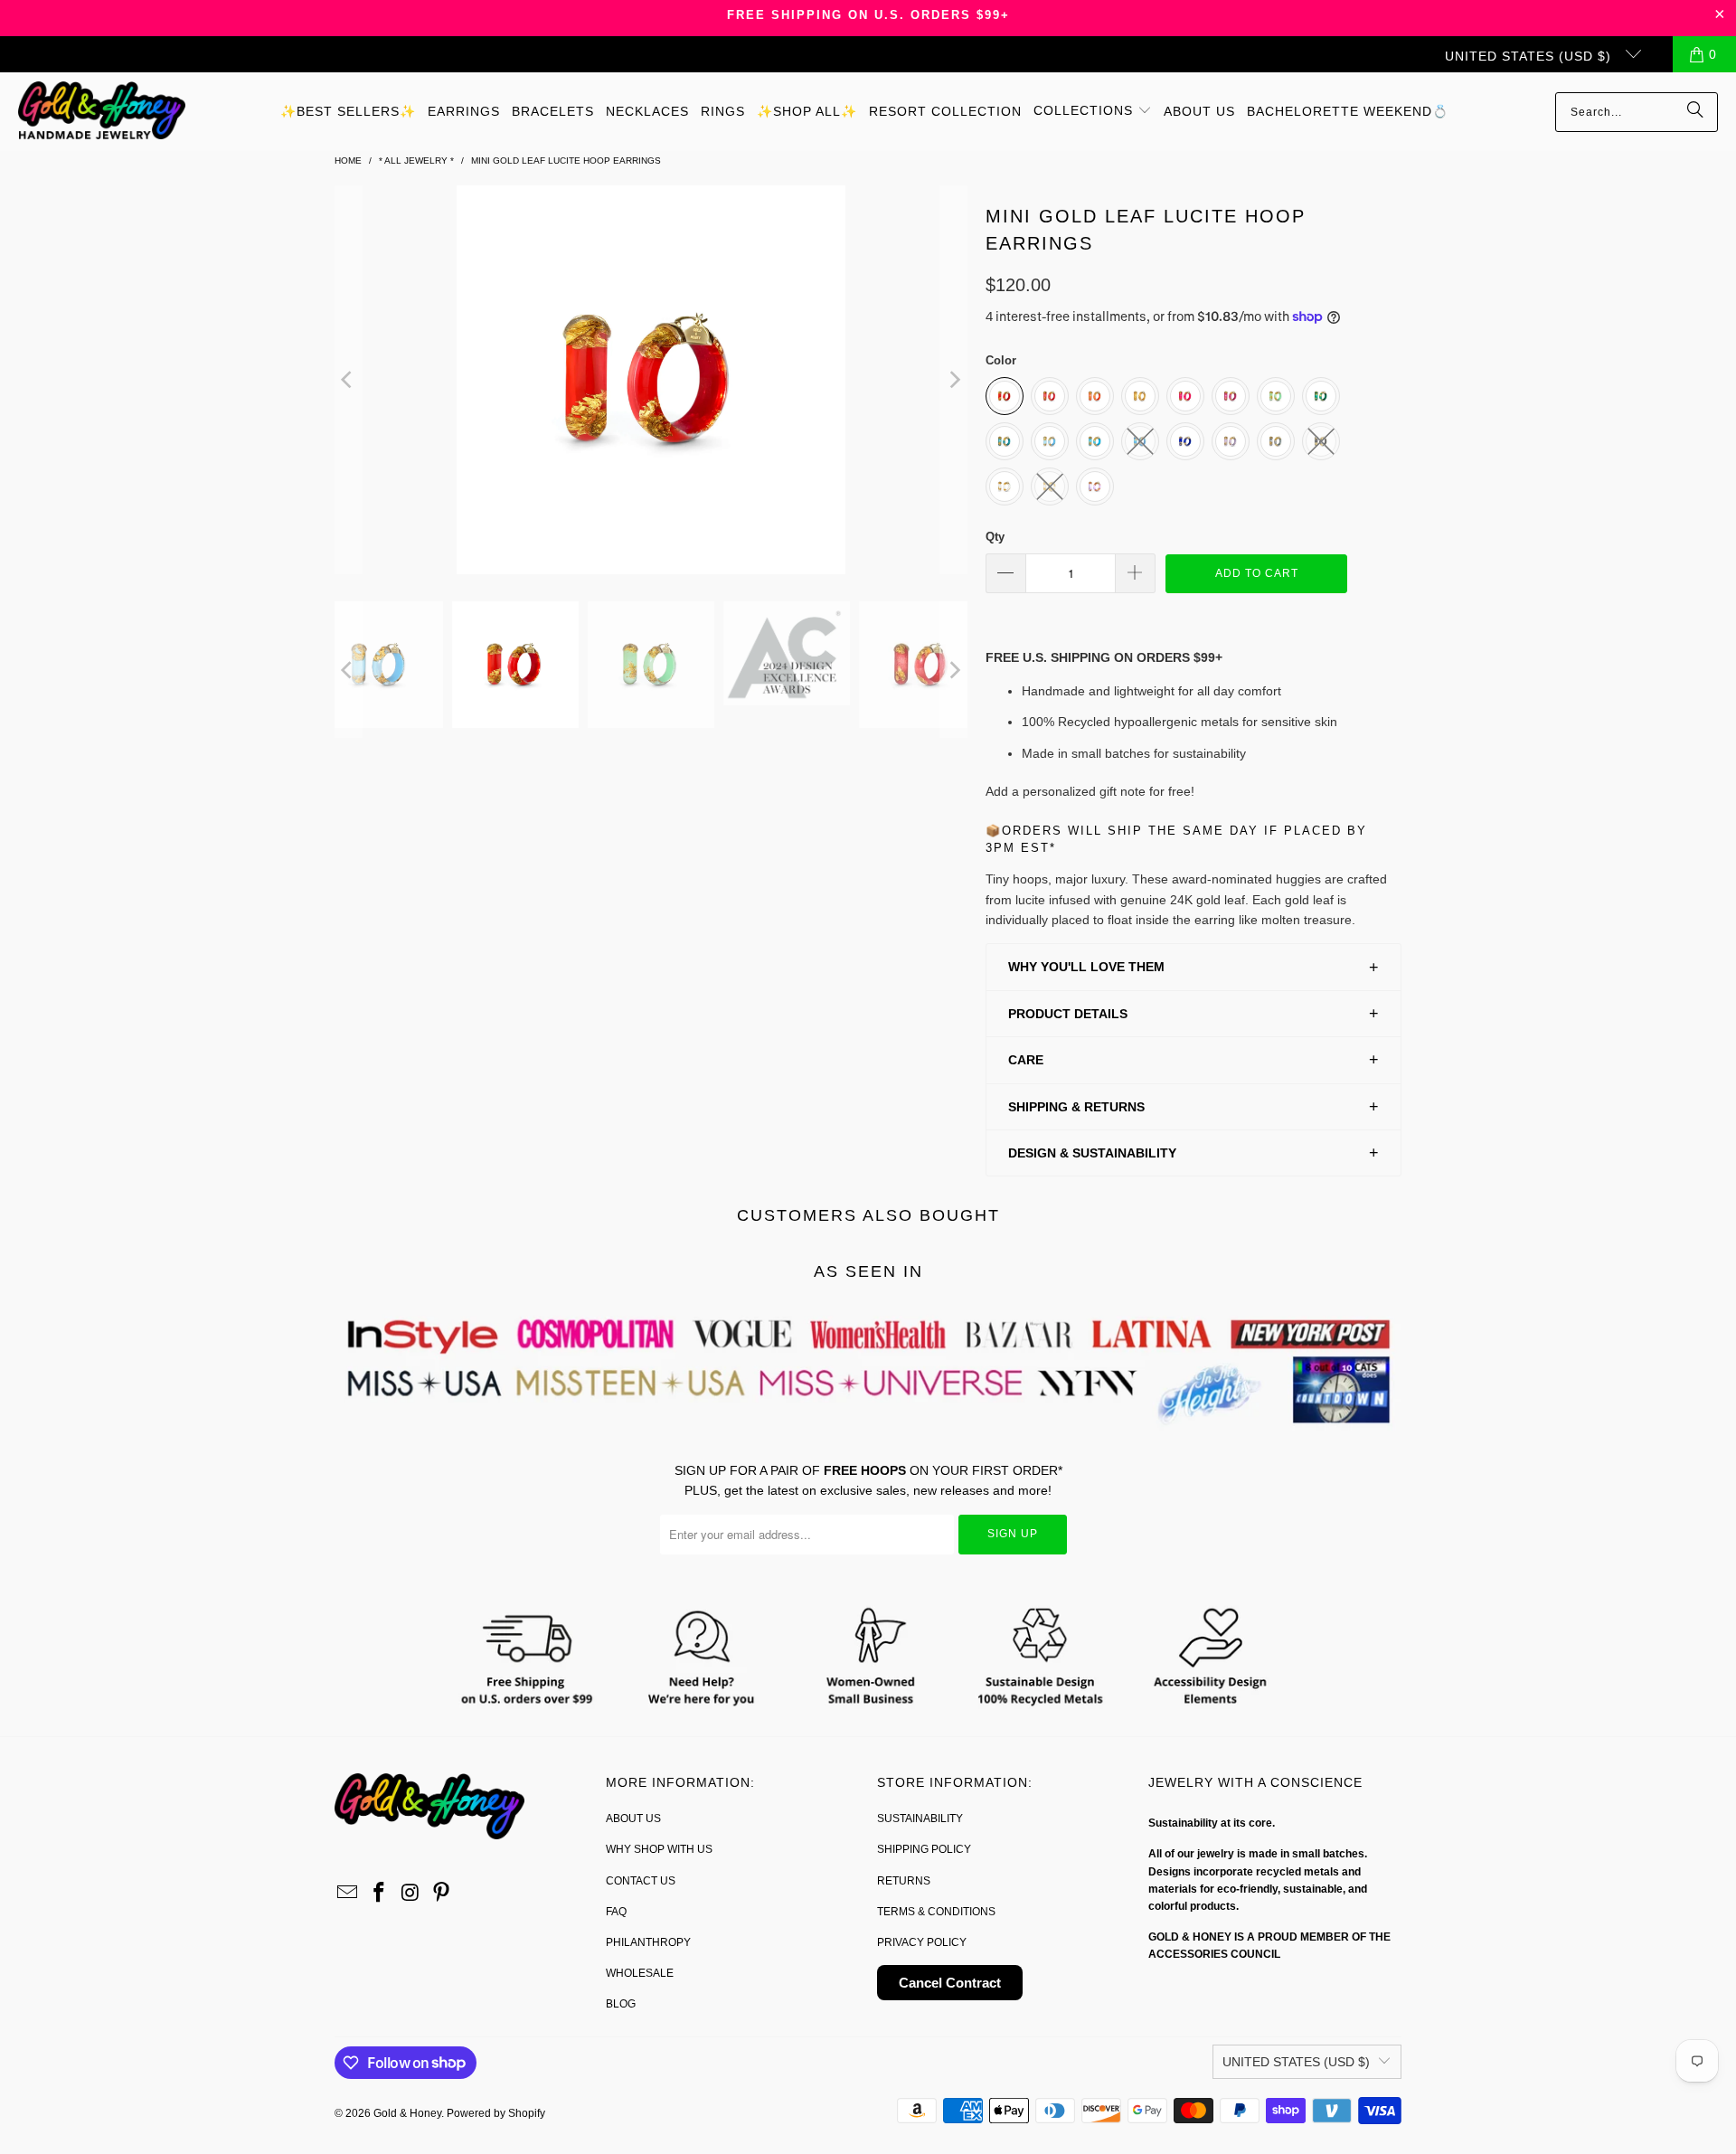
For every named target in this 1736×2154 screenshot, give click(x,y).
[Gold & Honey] (102, 112)
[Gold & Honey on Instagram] (410, 1894)
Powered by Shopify (496, 2113)
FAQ (616, 1912)
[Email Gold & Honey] (348, 1894)
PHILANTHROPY (648, 1942)
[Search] (1695, 112)
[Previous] (348, 380)
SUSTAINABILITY (920, 1819)
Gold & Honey (407, 2113)
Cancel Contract (950, 1983)
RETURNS (904, 1881)
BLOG (621, 2004)
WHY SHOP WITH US (659, 1849)
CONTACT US (641, 1881)
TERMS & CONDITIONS (936, 1912)
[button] (1093, 111)
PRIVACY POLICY (922, 1942)
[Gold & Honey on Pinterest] (442, 1894)
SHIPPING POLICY (924, 1849)
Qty (995, 537)
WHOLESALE (640, 1973)
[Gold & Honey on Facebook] (380, 1894)
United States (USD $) (1530, 56)
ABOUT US (633, 1819)
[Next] (954, 380)
